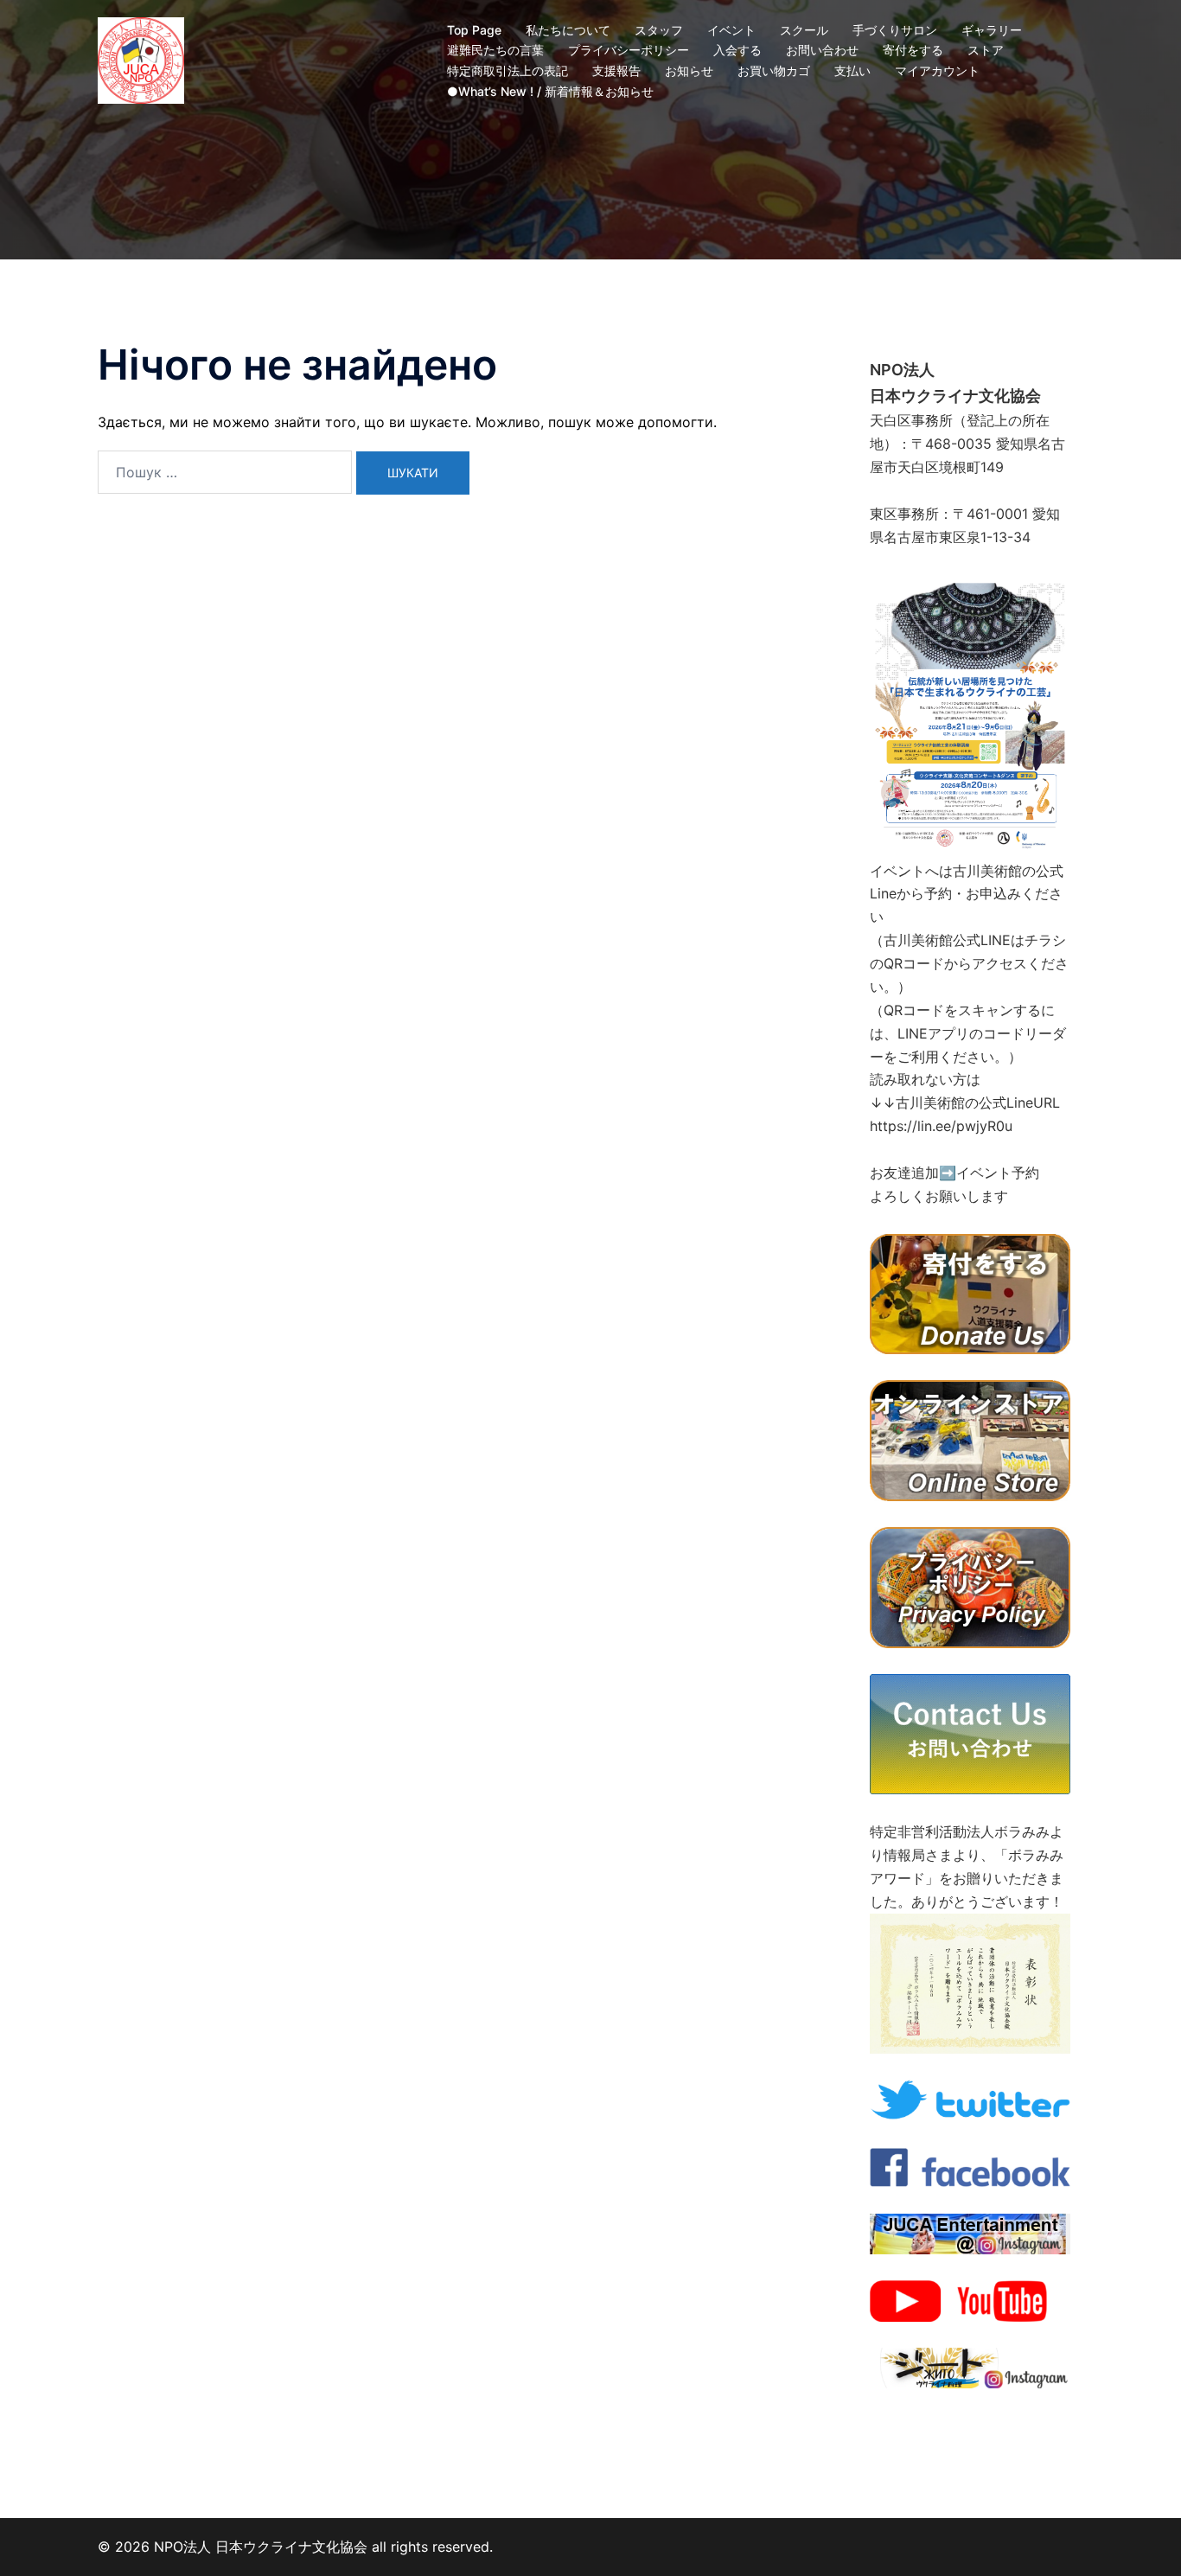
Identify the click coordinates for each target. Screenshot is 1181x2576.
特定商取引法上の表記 (508, 70)
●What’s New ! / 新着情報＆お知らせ (550, 91)
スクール (804, 30)
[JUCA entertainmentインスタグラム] (970, 2233)
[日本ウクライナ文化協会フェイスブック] (970, 2166)
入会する (737, 50)
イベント (731, 30)
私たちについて (568, 30)
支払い (852, 70)
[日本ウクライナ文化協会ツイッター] (970, 2099)
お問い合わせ (822, 50)
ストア (986, 50)
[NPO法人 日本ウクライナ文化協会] (141, 59)
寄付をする (913, 50)
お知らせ (689, 70)
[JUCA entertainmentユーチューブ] (970, 2300)
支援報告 (616, 70)
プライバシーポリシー (629, 50)
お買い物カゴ (774, 70)
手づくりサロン (895, 30)
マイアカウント (937, 70)
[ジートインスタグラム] (970, 2367)
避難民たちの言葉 (495, 50)
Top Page (474, 30)
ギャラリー (992, 30)
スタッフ (659, 30)
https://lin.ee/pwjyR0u (941, 1126)
